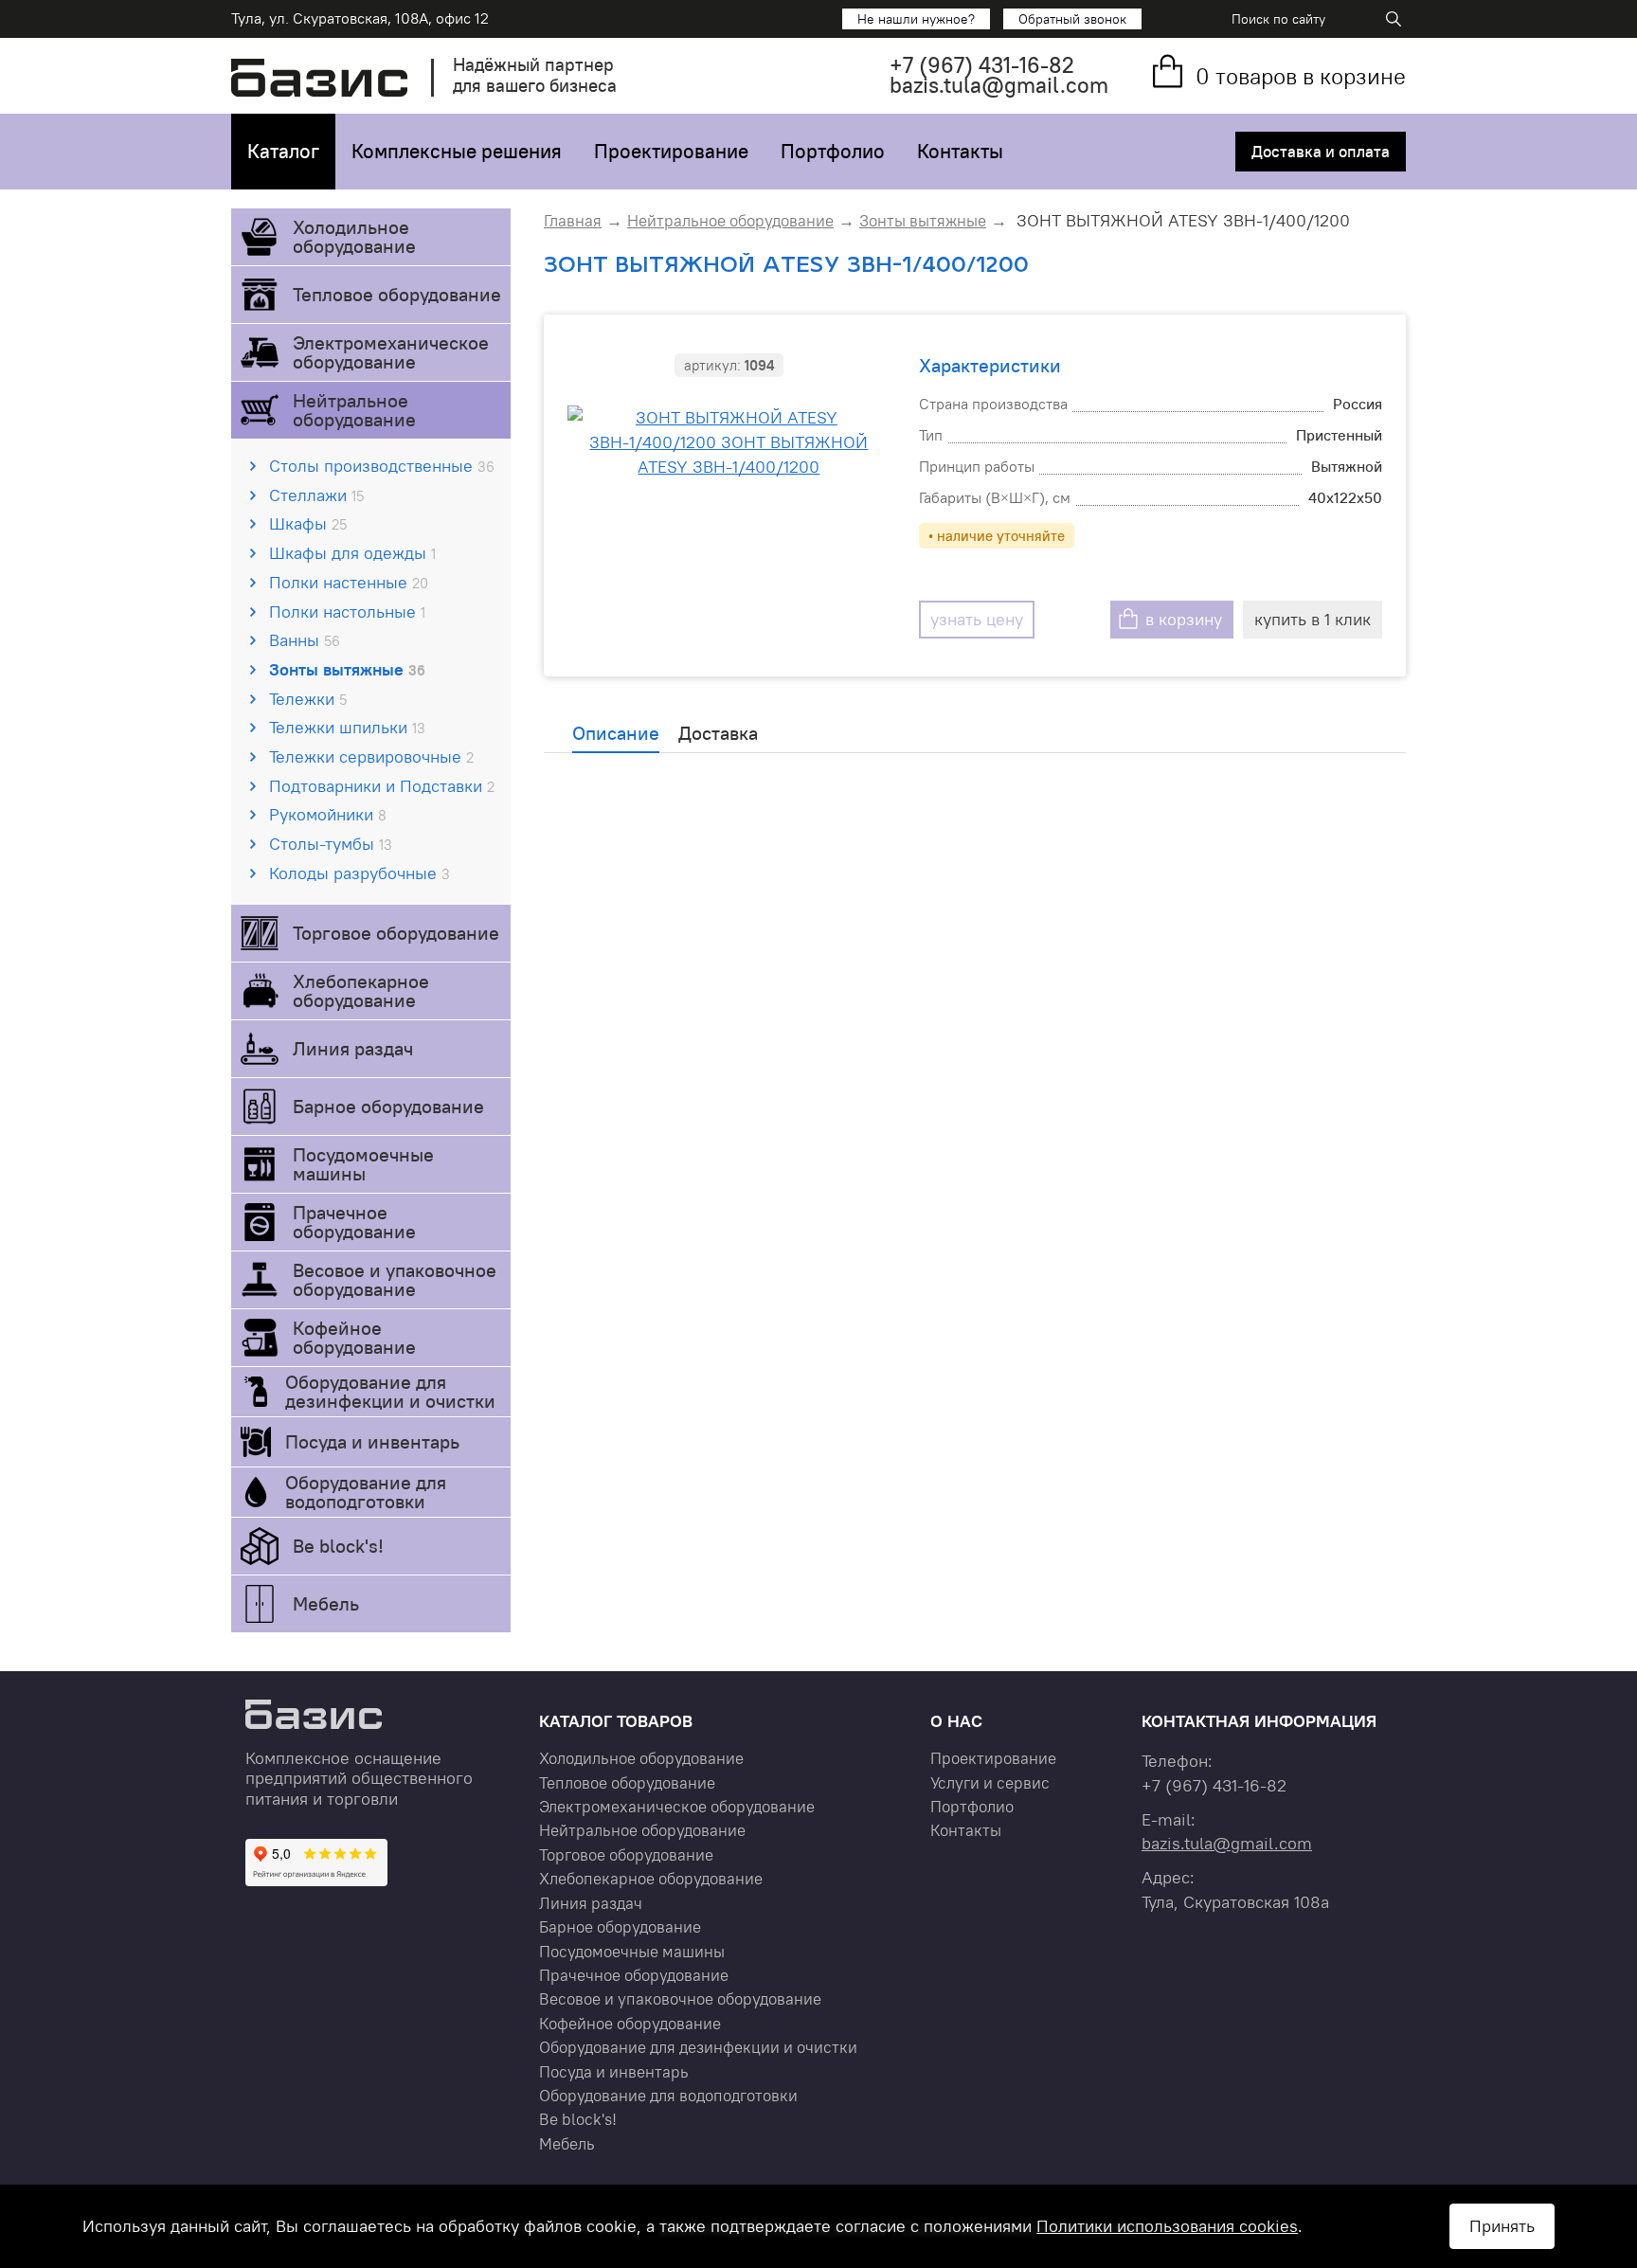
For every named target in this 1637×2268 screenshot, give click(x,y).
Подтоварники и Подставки (382, 786)
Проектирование (671, 151)
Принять (1502, 2226)
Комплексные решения (457, 151)
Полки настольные (347, 612)
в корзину (1184, 619)
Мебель (326, 1603)
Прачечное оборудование (354, 1222)
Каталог (283, 151)
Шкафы (308, 523)
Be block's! (338, 1546)
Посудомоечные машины (363, 1164)
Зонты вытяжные (347, 669)
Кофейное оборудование (354, 1337)
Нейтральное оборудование (354, 410)
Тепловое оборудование (397, 294)
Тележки (308, 699)
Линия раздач (353, 1048)
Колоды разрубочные (360, 873)
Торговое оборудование (396, 933)
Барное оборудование (388, 1106)
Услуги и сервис (990, 1783)
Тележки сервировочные (371, 756)
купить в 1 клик (1313, 619)
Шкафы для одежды (352, 553)
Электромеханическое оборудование (391, 352)
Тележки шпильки (347, 727)
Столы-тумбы (331, 844)
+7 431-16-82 (982, 65)
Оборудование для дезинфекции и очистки (390, 1391)
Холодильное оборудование (354, 236)
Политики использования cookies (1167, 2226)
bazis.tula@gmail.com (999, 85)
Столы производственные (382, 466)
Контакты (960, 151)
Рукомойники (328, 814)
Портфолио (833, 151)
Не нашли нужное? (916, 19)
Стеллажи (316, 495)
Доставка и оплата (1321, 152)
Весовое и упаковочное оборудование (395, 1279)
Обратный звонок (1072, 19)
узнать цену (977, 619)
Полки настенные (349, 582)
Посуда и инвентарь (372, 1441)
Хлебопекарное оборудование (361, 990)
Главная (573, 221)
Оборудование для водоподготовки (366, 1492)
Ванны (305, 640)
